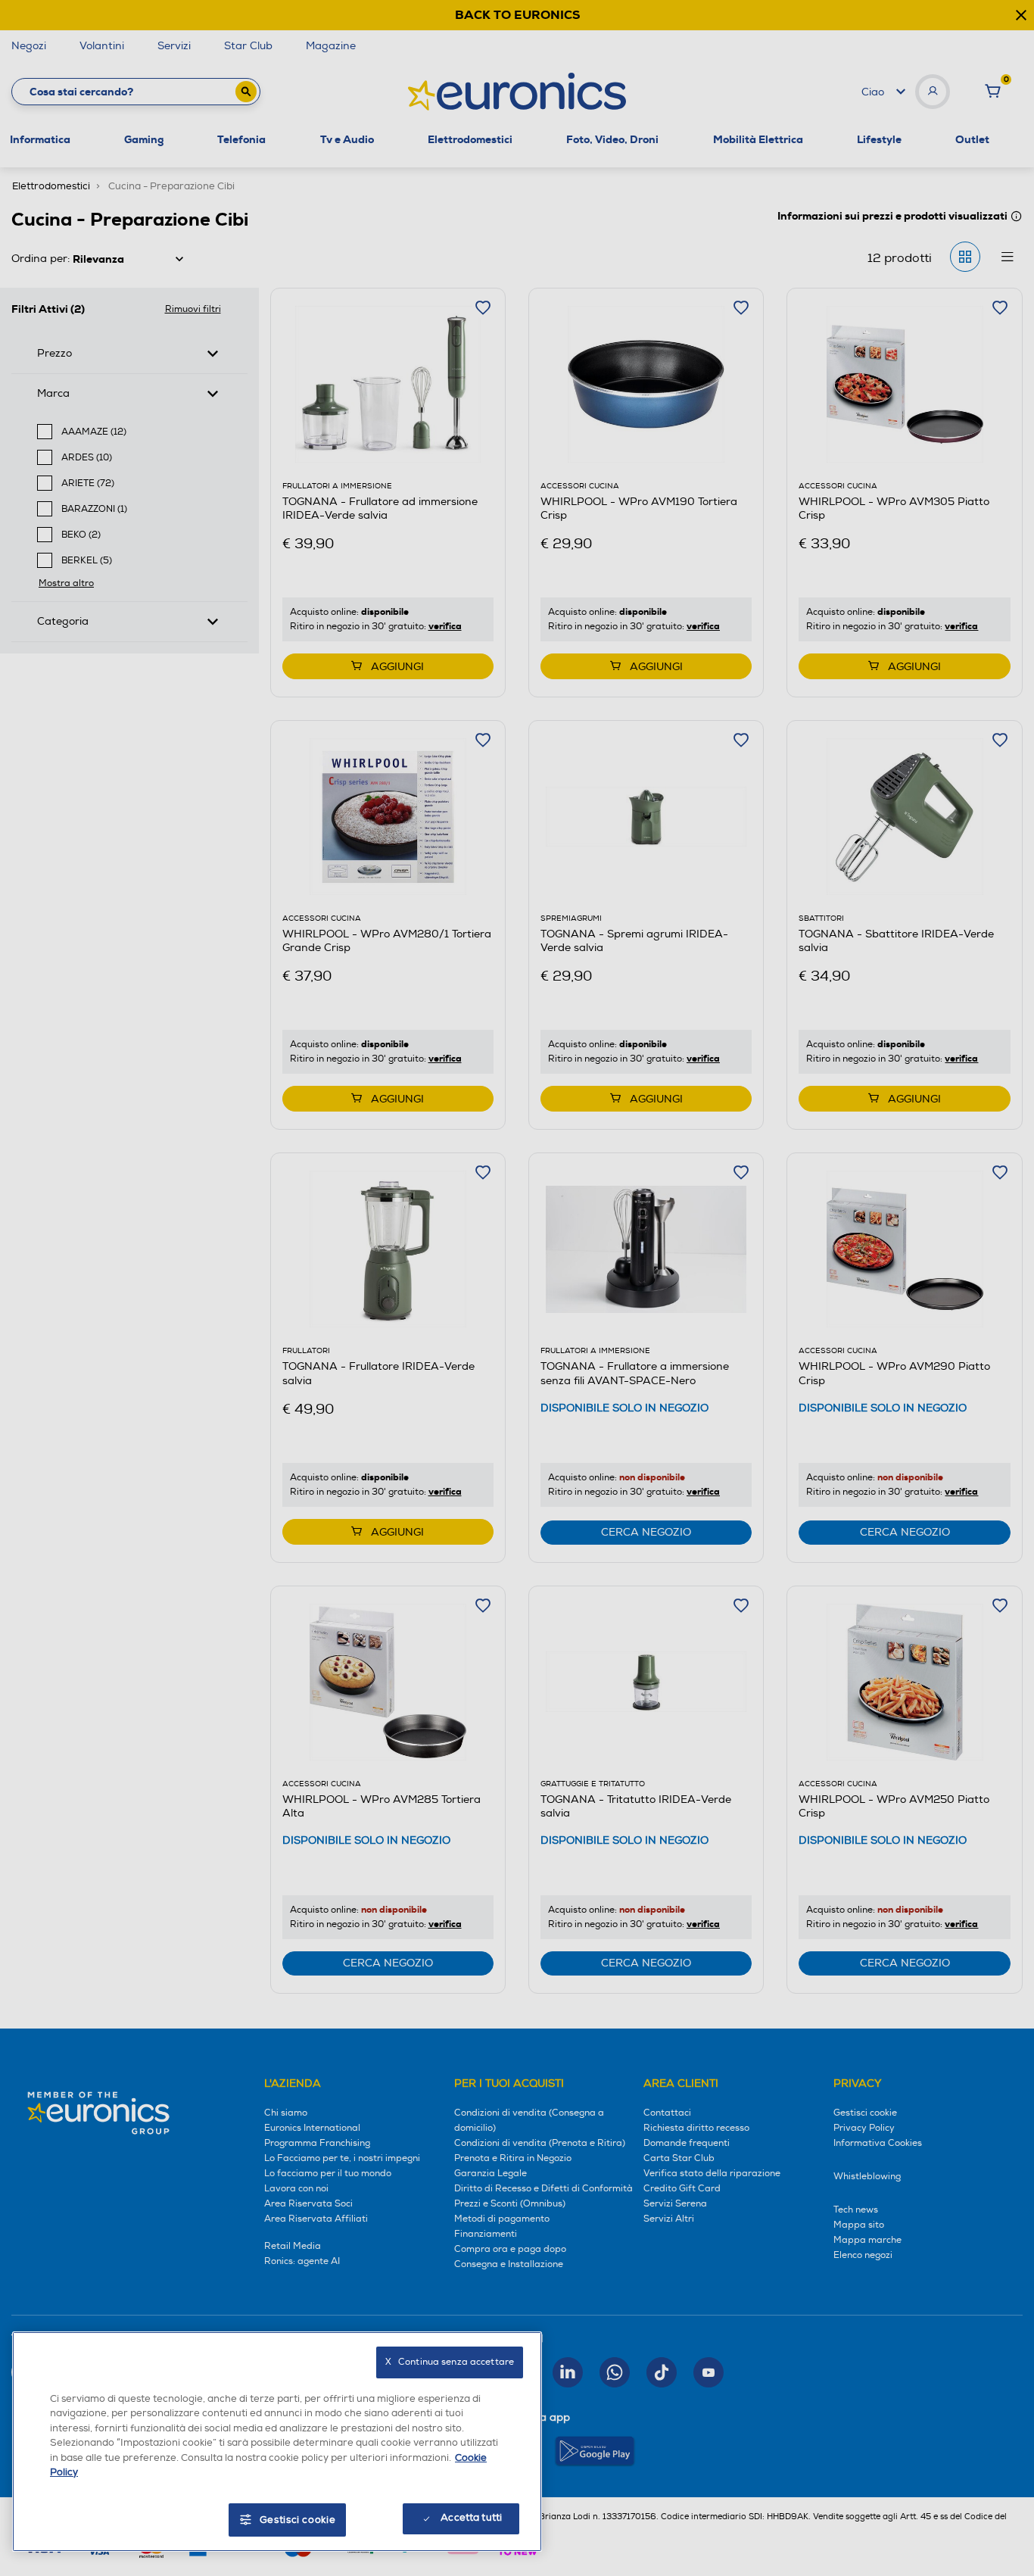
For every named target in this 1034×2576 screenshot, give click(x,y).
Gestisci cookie (298, 2520)
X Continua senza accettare (450, 2362)
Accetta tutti (471, 2518)
